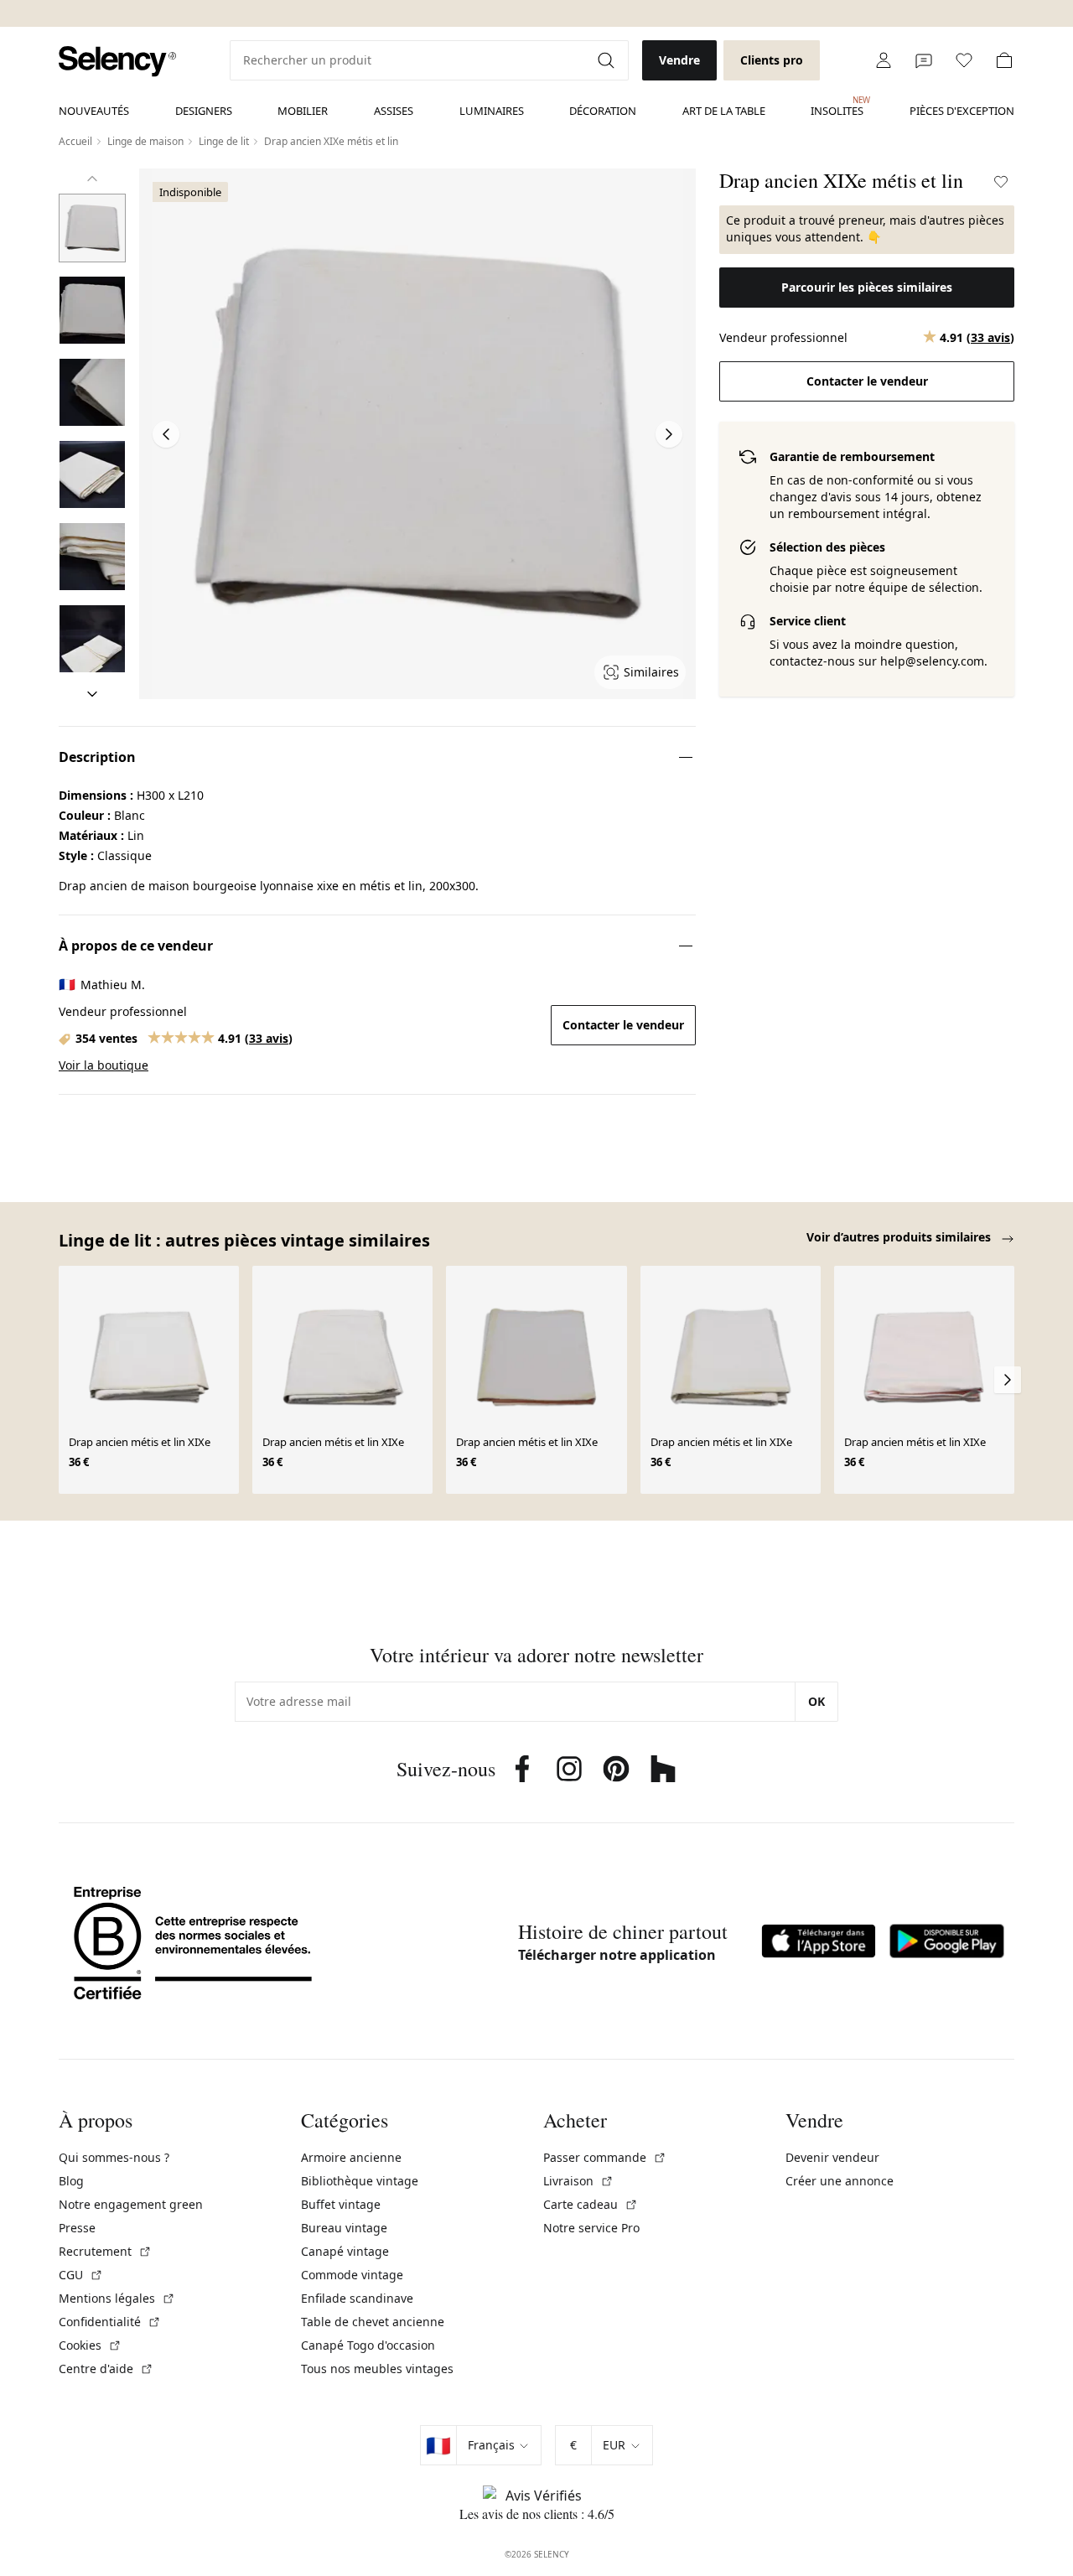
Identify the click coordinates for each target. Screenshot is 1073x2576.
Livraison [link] (578, 2181)
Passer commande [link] (605, 2157)
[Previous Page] (166, 434)
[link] (117, 62)
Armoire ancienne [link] (351, 2157)
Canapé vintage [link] (345, 2251)
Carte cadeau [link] (591, 2204)
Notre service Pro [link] (591, 2228)
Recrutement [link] (105, 2251)
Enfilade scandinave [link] (357, 2298)
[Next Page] (669, 434)
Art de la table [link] (724, 111)
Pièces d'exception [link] (962, 111)
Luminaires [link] (492, 111)
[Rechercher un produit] (608, 60)
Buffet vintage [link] (341, 2204)
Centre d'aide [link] (106, 2369)
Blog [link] (71, 2181)
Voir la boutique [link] (104, 1065)
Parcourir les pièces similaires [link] (867, 287)
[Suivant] (92, 694)
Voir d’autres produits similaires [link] (900, 1237)
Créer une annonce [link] (840, 2181)
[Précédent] (92, 179)
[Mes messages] (924, 60)
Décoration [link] (603, 111)
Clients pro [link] (772, 60)
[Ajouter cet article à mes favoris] (1001, 182)
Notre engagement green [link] (131, 2204)
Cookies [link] (90, 2345)
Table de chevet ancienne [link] (373, 2322)
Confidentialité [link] (110, 2322)
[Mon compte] (884, 60)
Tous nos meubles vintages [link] (377, 2369)
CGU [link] (81, 2275)
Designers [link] (204, 111)
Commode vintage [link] (352, 2275)
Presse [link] (77, 2228)
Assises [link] (394, 111)
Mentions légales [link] (117, 2298)
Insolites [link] (837, 106)
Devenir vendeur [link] (832, 2157)
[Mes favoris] (964, 60)
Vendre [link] (679, 60)
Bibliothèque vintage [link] (360, 2181)
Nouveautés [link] (94, 111)
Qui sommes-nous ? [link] (114, 2157)
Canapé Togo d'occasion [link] (368, 2345)
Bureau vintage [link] (344, 2228)
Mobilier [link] (303, 111)
